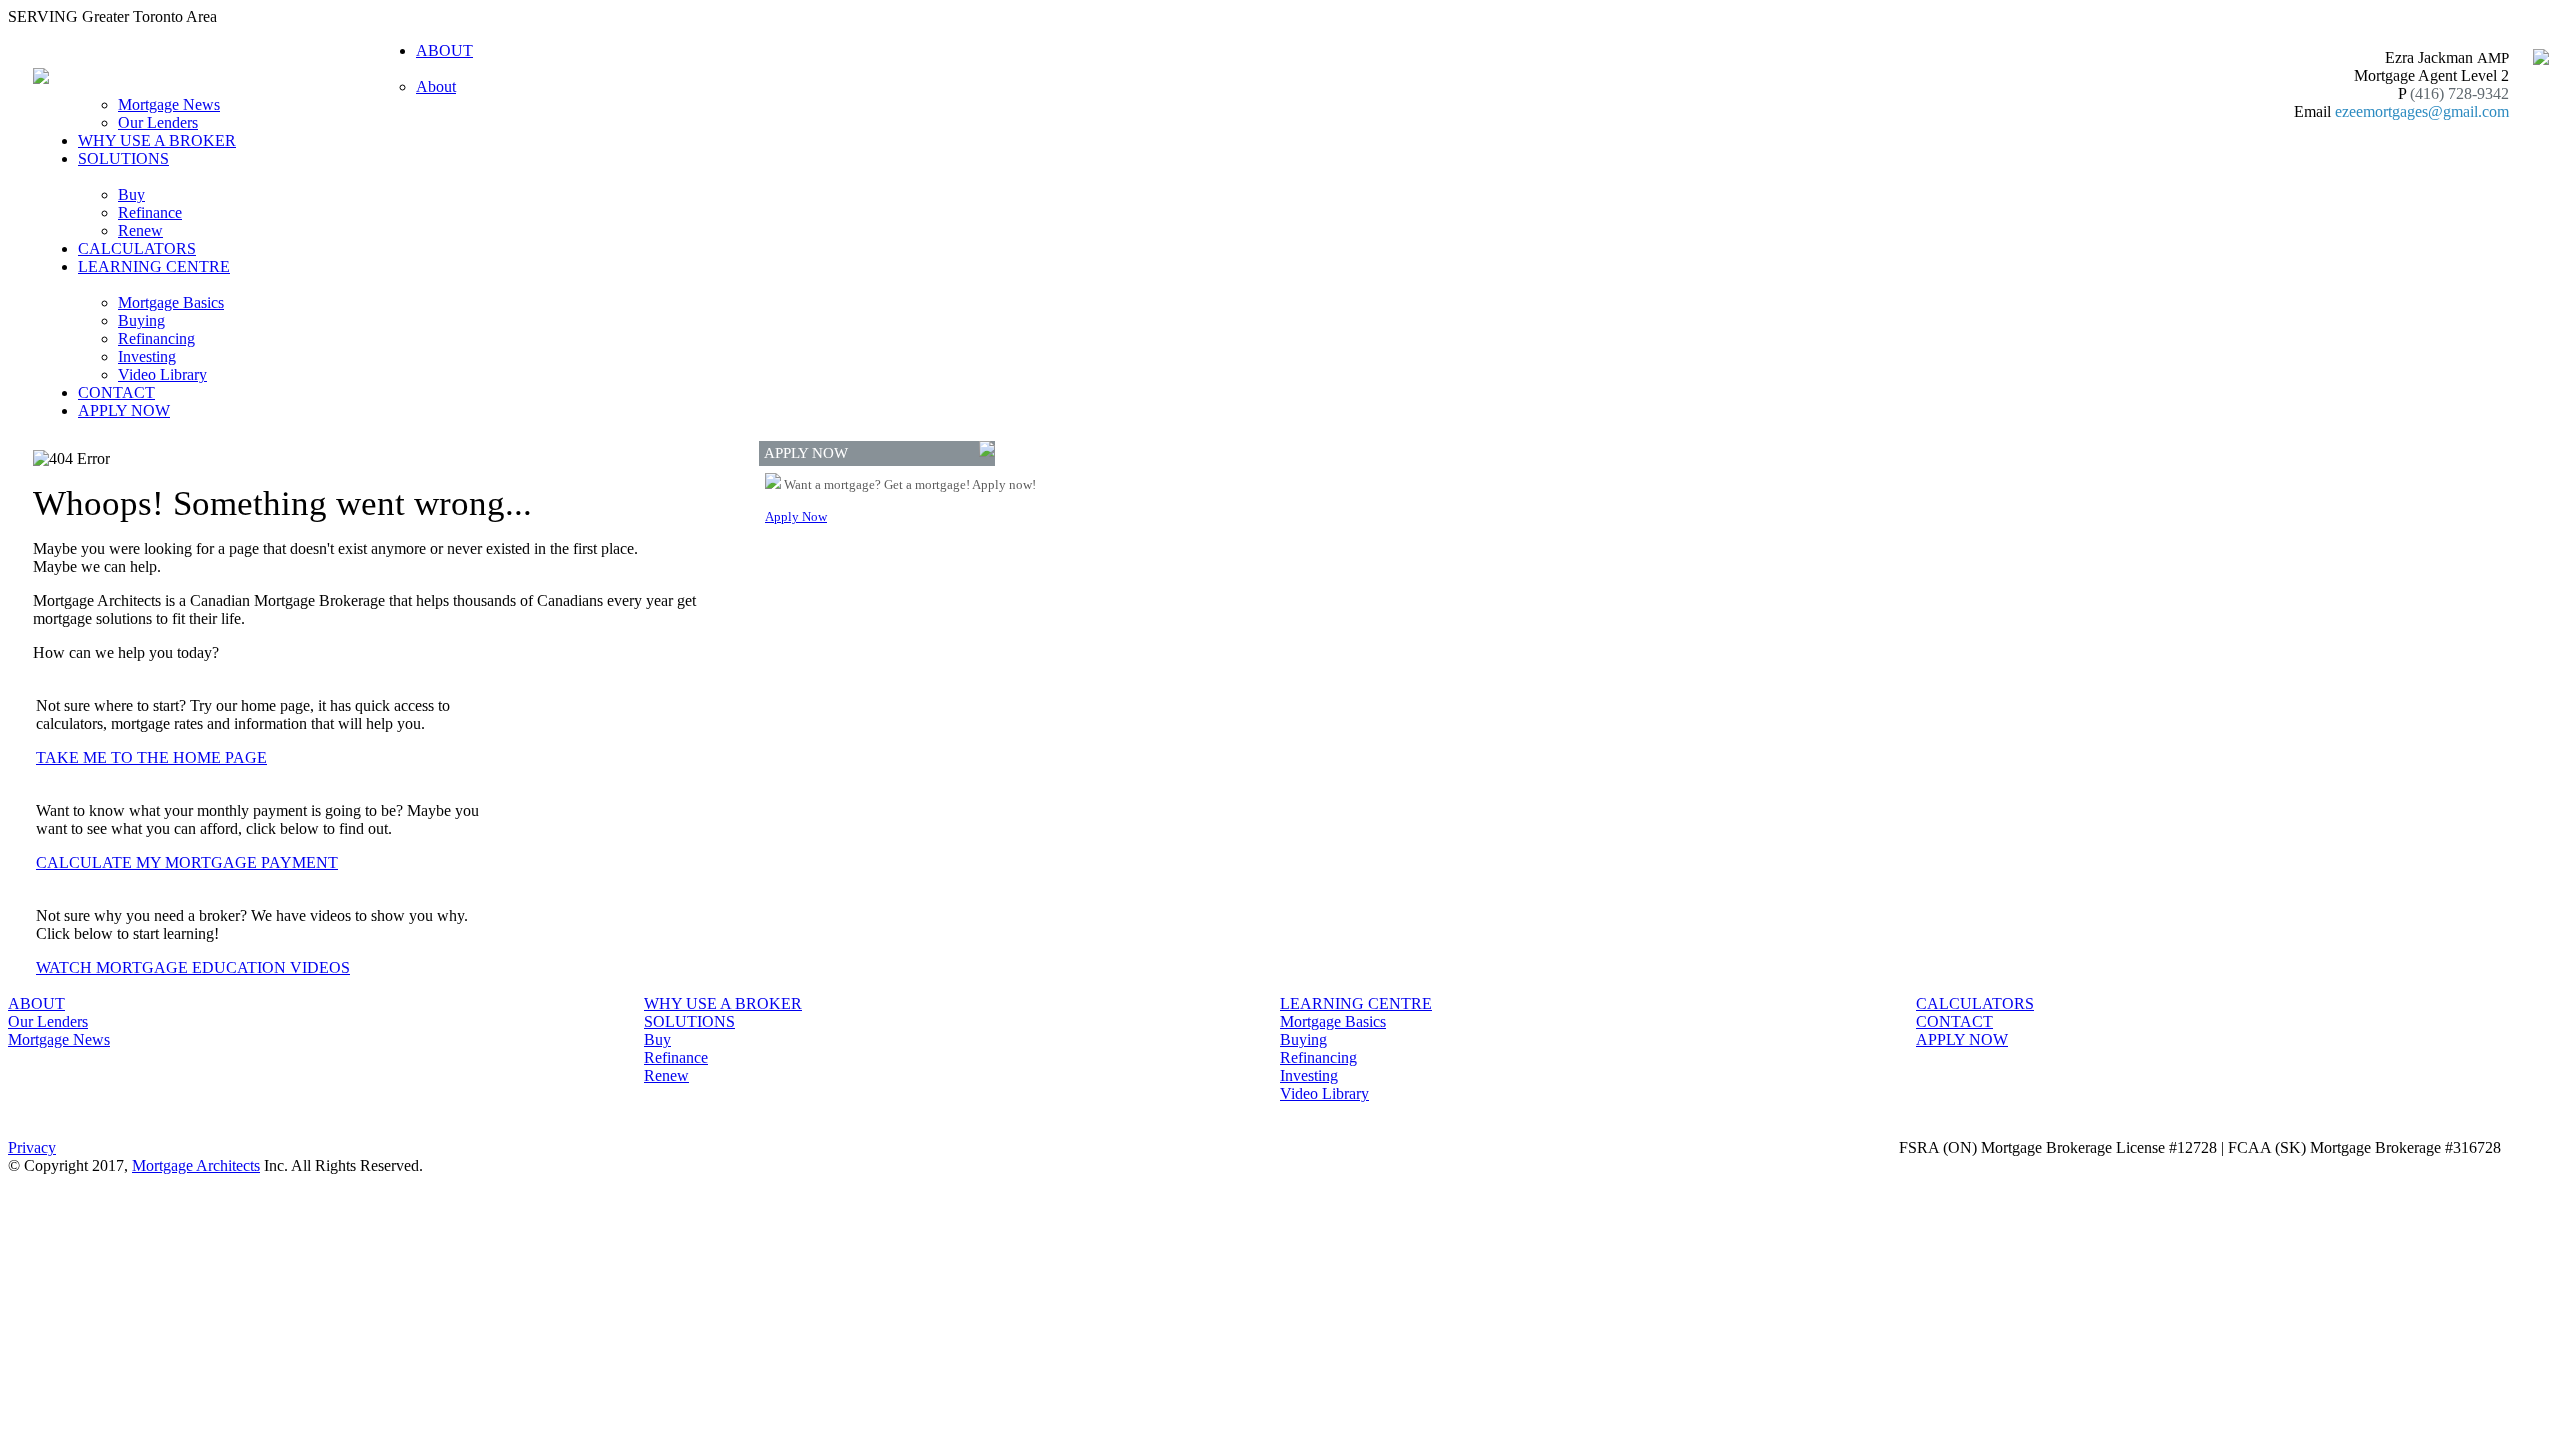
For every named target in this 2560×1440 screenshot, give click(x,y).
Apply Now (796, 516)
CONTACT (116, 392)
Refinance (150, 212)
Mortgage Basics (171, 302)
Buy (131, 194)
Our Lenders (158, 122)
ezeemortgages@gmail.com (2422, 111)
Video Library (162, 374)
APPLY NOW (124, 410)
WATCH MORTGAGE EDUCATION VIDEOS (193, 967)
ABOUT (36, 1003)
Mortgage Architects (196, 1165)
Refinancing (156, 338)
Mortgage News (169, 104)
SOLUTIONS (689, 1021)
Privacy (32, 1147)
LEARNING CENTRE (1356, 1003)
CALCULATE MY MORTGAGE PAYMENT (187, 862)
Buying (141, 320)
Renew (140, 230)
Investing (147, 356)
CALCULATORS (137, 248)
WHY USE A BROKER (157, 140)
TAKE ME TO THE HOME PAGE (151, 757)
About (436, 86)
